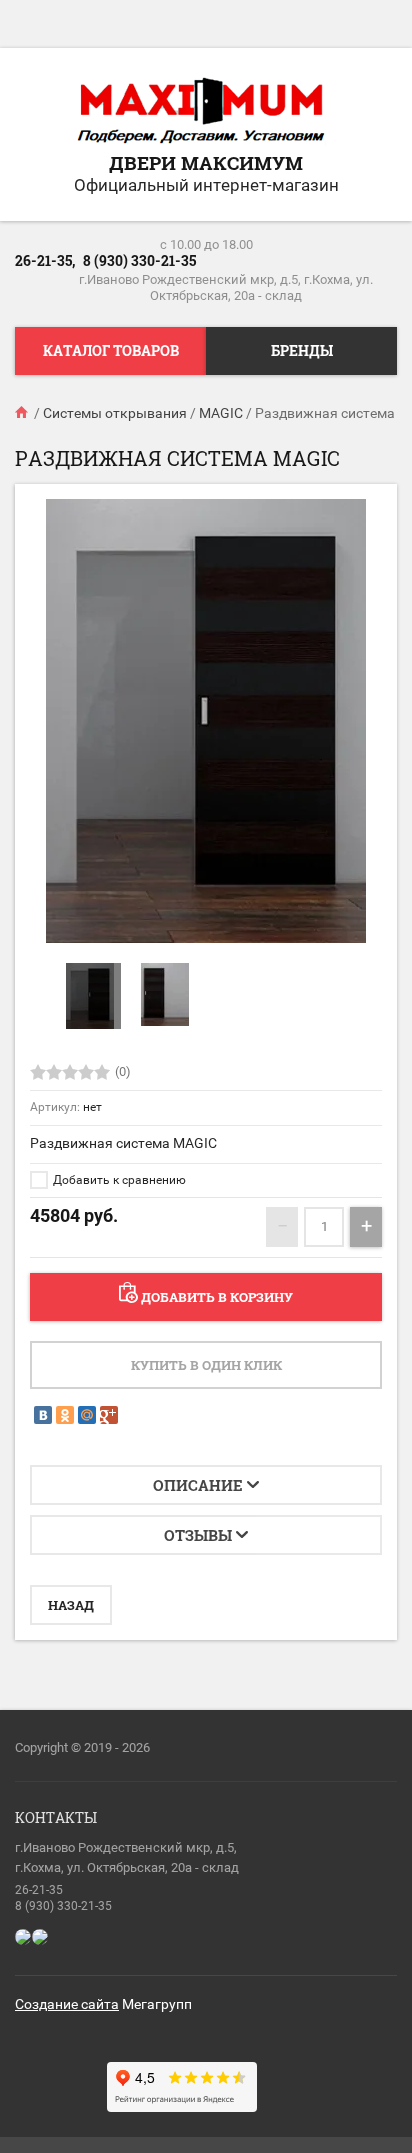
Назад (71, 1605)
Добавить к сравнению (118, 1180)
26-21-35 (39, 1890)
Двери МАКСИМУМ (206, 162)
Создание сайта (67, 2004)
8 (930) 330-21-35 (139, 260)
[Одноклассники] (65, 1415)
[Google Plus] (109, 1415)
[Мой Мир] (87, 1415)
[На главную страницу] (201, 112)
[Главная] (23, 413)
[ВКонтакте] (43, 1415)
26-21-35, (45, 260)
